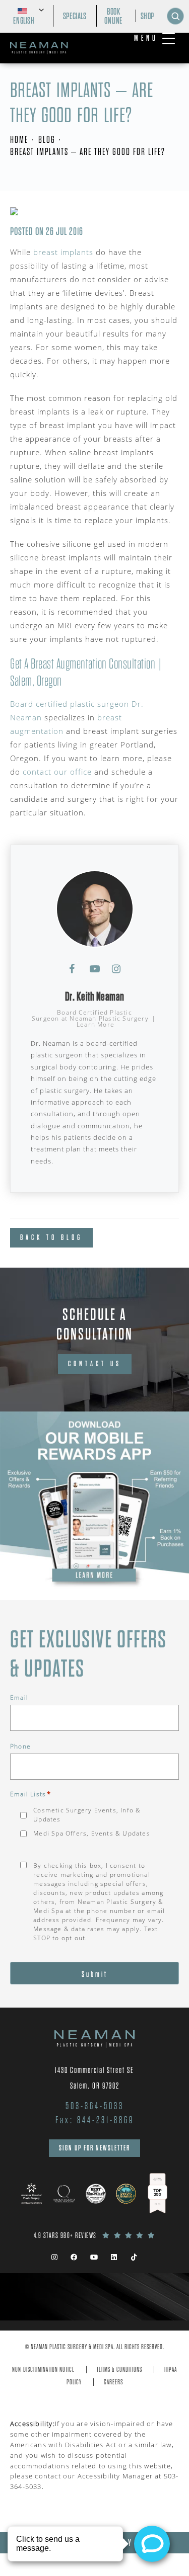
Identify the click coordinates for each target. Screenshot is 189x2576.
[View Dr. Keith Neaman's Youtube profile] (95, 969)
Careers (113, 2382)
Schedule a (95, 1324)
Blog (47, 140)
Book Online (113, 16)
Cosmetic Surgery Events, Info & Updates (87, 1815)
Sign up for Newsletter (94, 2148)
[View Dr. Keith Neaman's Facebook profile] (73, 969)
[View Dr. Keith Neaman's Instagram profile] (117, 969)
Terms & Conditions (119, 2370)
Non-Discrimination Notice (43, 2370)
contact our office (57, 772)
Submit (95, 1974)
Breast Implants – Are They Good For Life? (88, 152)
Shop (147, 16)
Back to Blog (51, 1237)
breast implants (63, 252)
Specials (75, 16)
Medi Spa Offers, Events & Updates (92, 1833)
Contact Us (95, 1364)
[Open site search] (175, 16)
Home (19, 140)
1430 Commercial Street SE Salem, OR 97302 (94, 2078)
